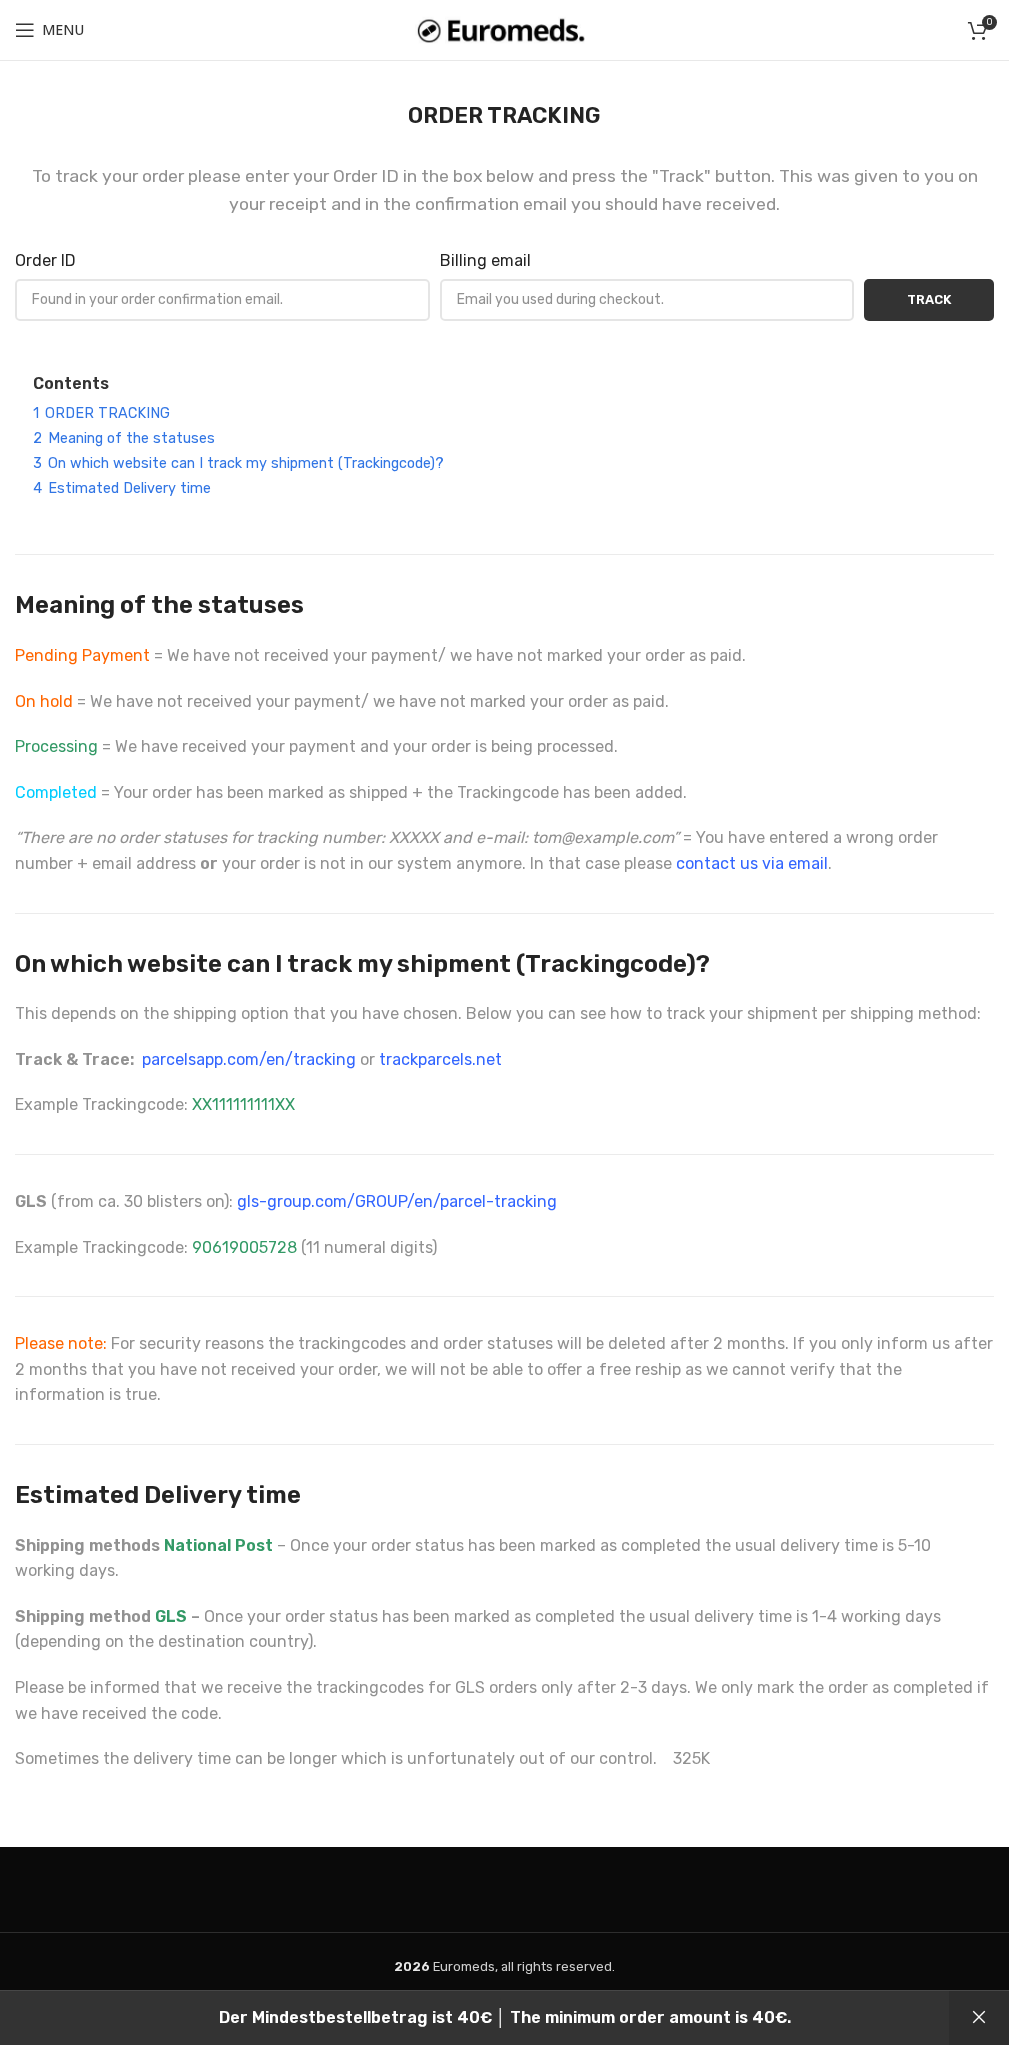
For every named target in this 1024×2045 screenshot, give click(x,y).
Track (929, 299)
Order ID (45, 260)
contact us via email (752, 863)
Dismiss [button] (979, 2018)
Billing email (485, 260)
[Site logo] (504, 28)
